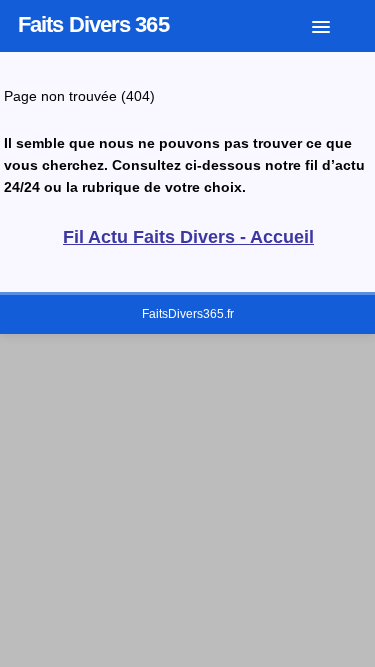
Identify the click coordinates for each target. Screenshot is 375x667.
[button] (336, 23)
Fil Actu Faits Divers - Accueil (188, 237)
